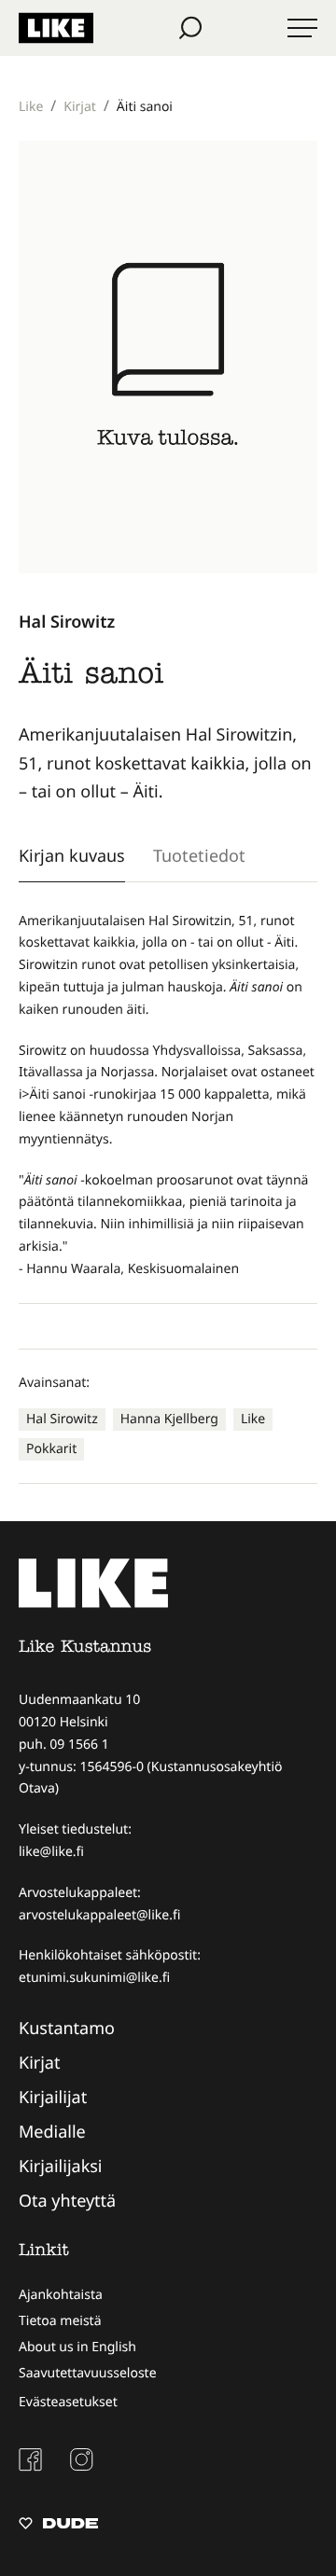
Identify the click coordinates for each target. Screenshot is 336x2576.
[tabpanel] (168, 1095)
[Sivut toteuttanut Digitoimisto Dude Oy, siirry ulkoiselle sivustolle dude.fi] (58, 2526)
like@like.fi (51, 1852)
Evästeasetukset (68, 2402)
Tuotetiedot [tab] (199, 855)
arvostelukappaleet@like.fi (99, 1915)
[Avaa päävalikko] (302, 28)
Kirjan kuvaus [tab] (72, 855)
